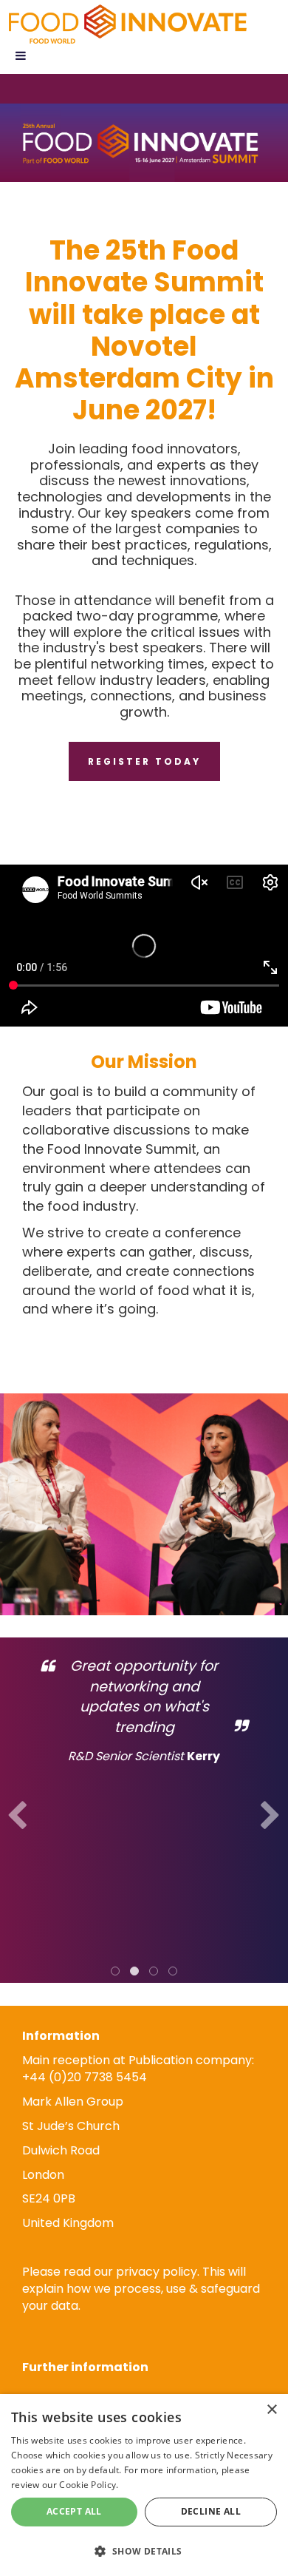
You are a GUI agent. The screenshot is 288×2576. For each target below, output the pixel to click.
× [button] (271, 2410)
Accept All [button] (74, 2511)
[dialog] (144, 2485)
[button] (144, 2550)
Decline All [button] (211, 2511)
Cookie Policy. (89, 2485)
